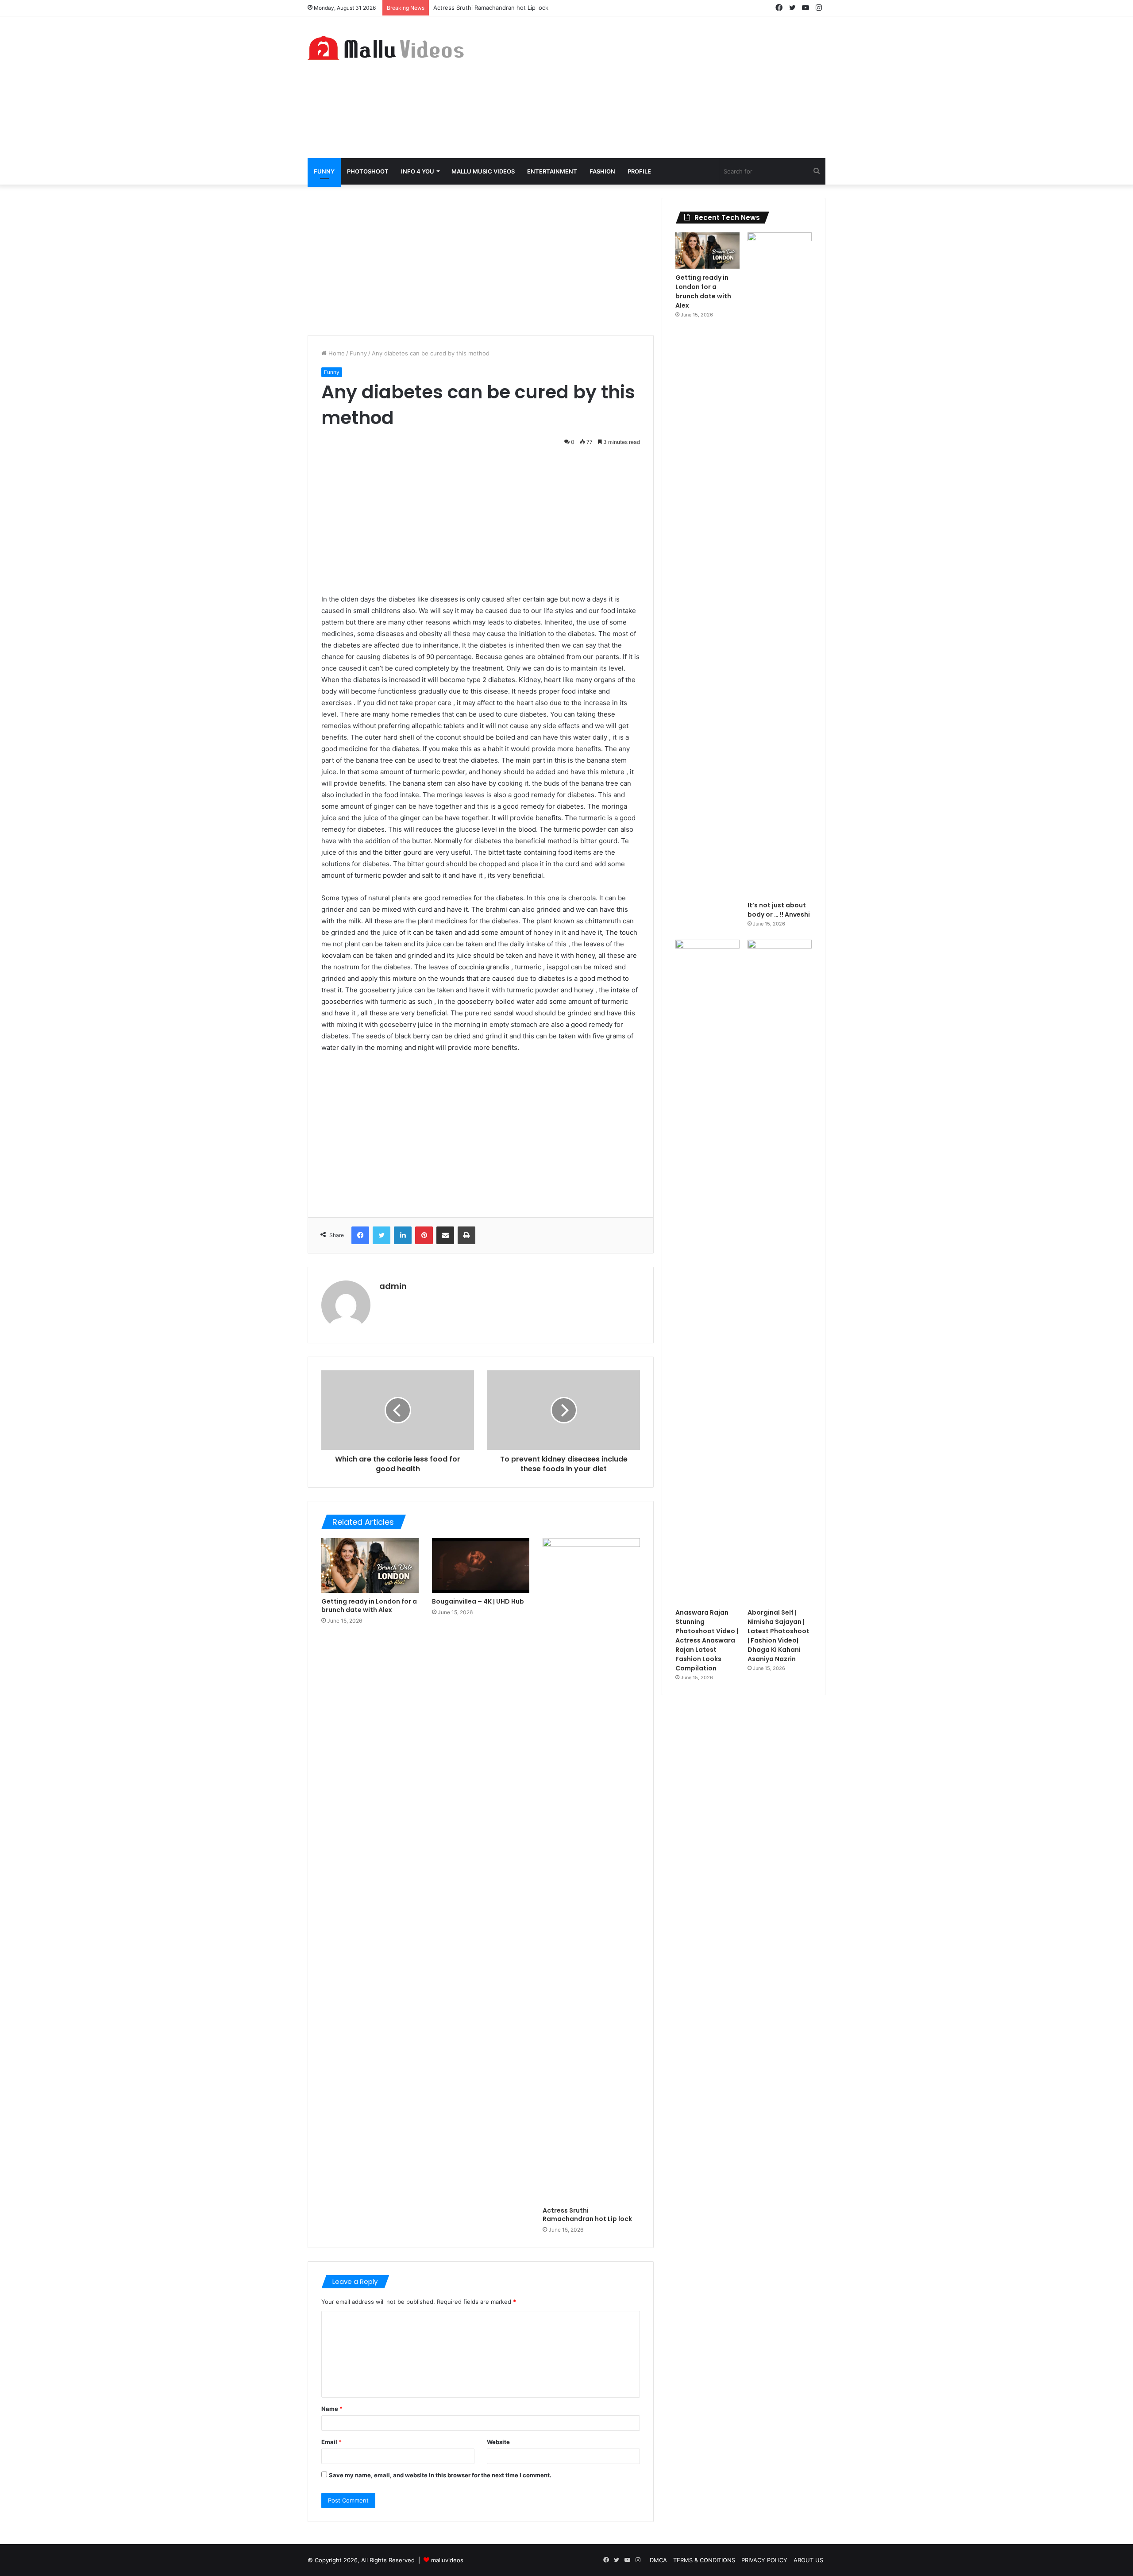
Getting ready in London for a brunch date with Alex (369, 1606)
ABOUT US (808, 2560)
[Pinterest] (424, 1235)
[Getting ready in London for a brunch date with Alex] (370, 1566)
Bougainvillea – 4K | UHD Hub (478, 1601)
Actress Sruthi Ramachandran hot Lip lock (587, 2215)
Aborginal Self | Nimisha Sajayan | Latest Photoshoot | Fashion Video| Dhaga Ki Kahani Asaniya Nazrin (778, 1636)
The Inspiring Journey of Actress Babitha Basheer (502, 8)
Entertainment (552, 171)
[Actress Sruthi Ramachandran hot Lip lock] (591, 1870)
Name (332, 2409)
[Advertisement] (655, 87)
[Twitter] (382, 1235)
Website (498, 2442)
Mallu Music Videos (483, 171)
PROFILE (639, 171)
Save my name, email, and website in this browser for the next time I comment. (440, 2475)
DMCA (658, 2560)
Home (336, 353)
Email (331, 2442)
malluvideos (447, 2560)
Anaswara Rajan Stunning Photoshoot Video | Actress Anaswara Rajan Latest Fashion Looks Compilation (707, 1640)
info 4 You (418, 171)
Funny (324, 171)
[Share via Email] (445, 1235)
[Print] (466, 1235)
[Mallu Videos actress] (389, 48)
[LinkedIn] (403, 1235)
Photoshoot (368, 171)
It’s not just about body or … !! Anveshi (779, 910)
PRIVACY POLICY (764, 2560)
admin (393, 1286)
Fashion (602, 171)
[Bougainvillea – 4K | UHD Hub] (481, 1566)
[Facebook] (360, 1235)
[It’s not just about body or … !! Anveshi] (780, 564)
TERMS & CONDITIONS (704, 2560)
